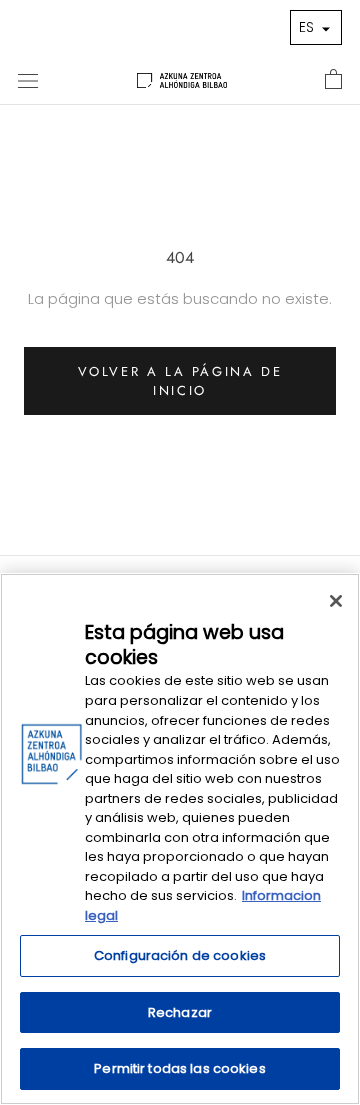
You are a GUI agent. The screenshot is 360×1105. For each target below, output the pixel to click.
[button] (316, 27)
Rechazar (180, 1012)
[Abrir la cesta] (333, 80)
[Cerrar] (336, 601)
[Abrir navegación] (28, 80)
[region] (180, 839)
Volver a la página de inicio (180, 381)
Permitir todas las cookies (179, 1068)
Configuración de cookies (180, 955)
